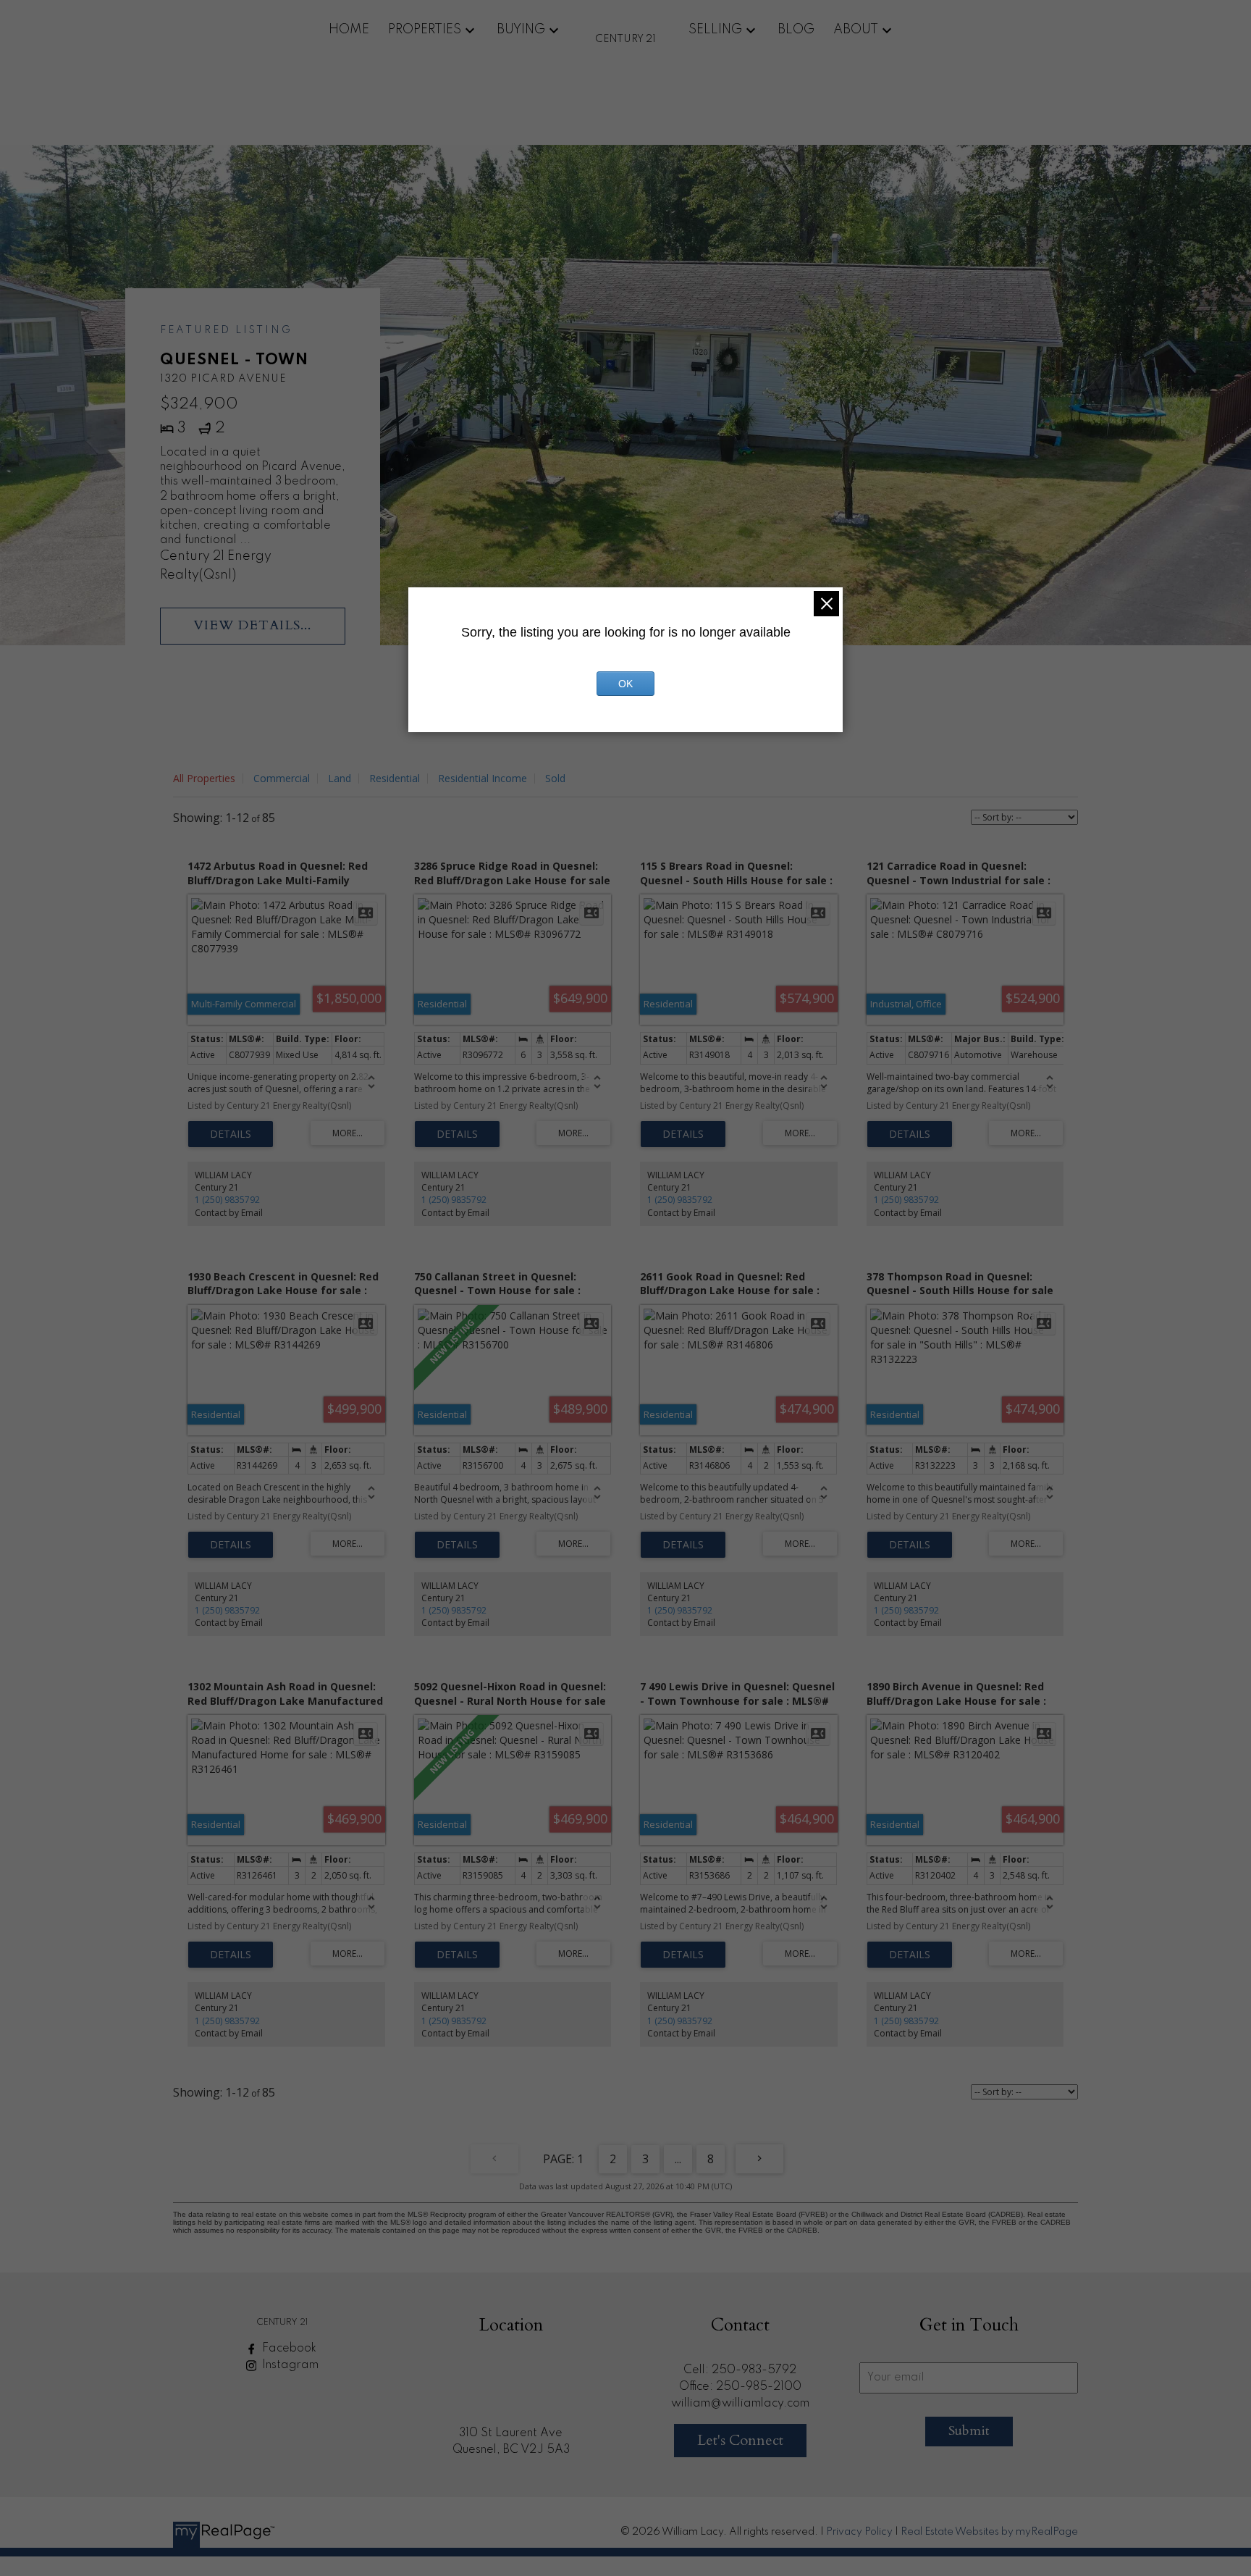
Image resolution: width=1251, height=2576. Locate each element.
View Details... (252, 625)
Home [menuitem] (349, 30)
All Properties (204, 778)
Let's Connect (740, 2440)
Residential (395, 778)
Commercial (282, 778)
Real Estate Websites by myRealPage (989, 2532)
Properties (425, 30)
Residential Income (483, 778)
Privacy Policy (859, 2532)
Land (340, 778)
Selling (715, 30)
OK (625, 684)
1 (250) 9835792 (227, 1200)
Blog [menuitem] (796, 30)
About (856, 30)
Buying (521, 30)
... (678, 2159)
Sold (555, 778)
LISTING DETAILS (231, 1134)
